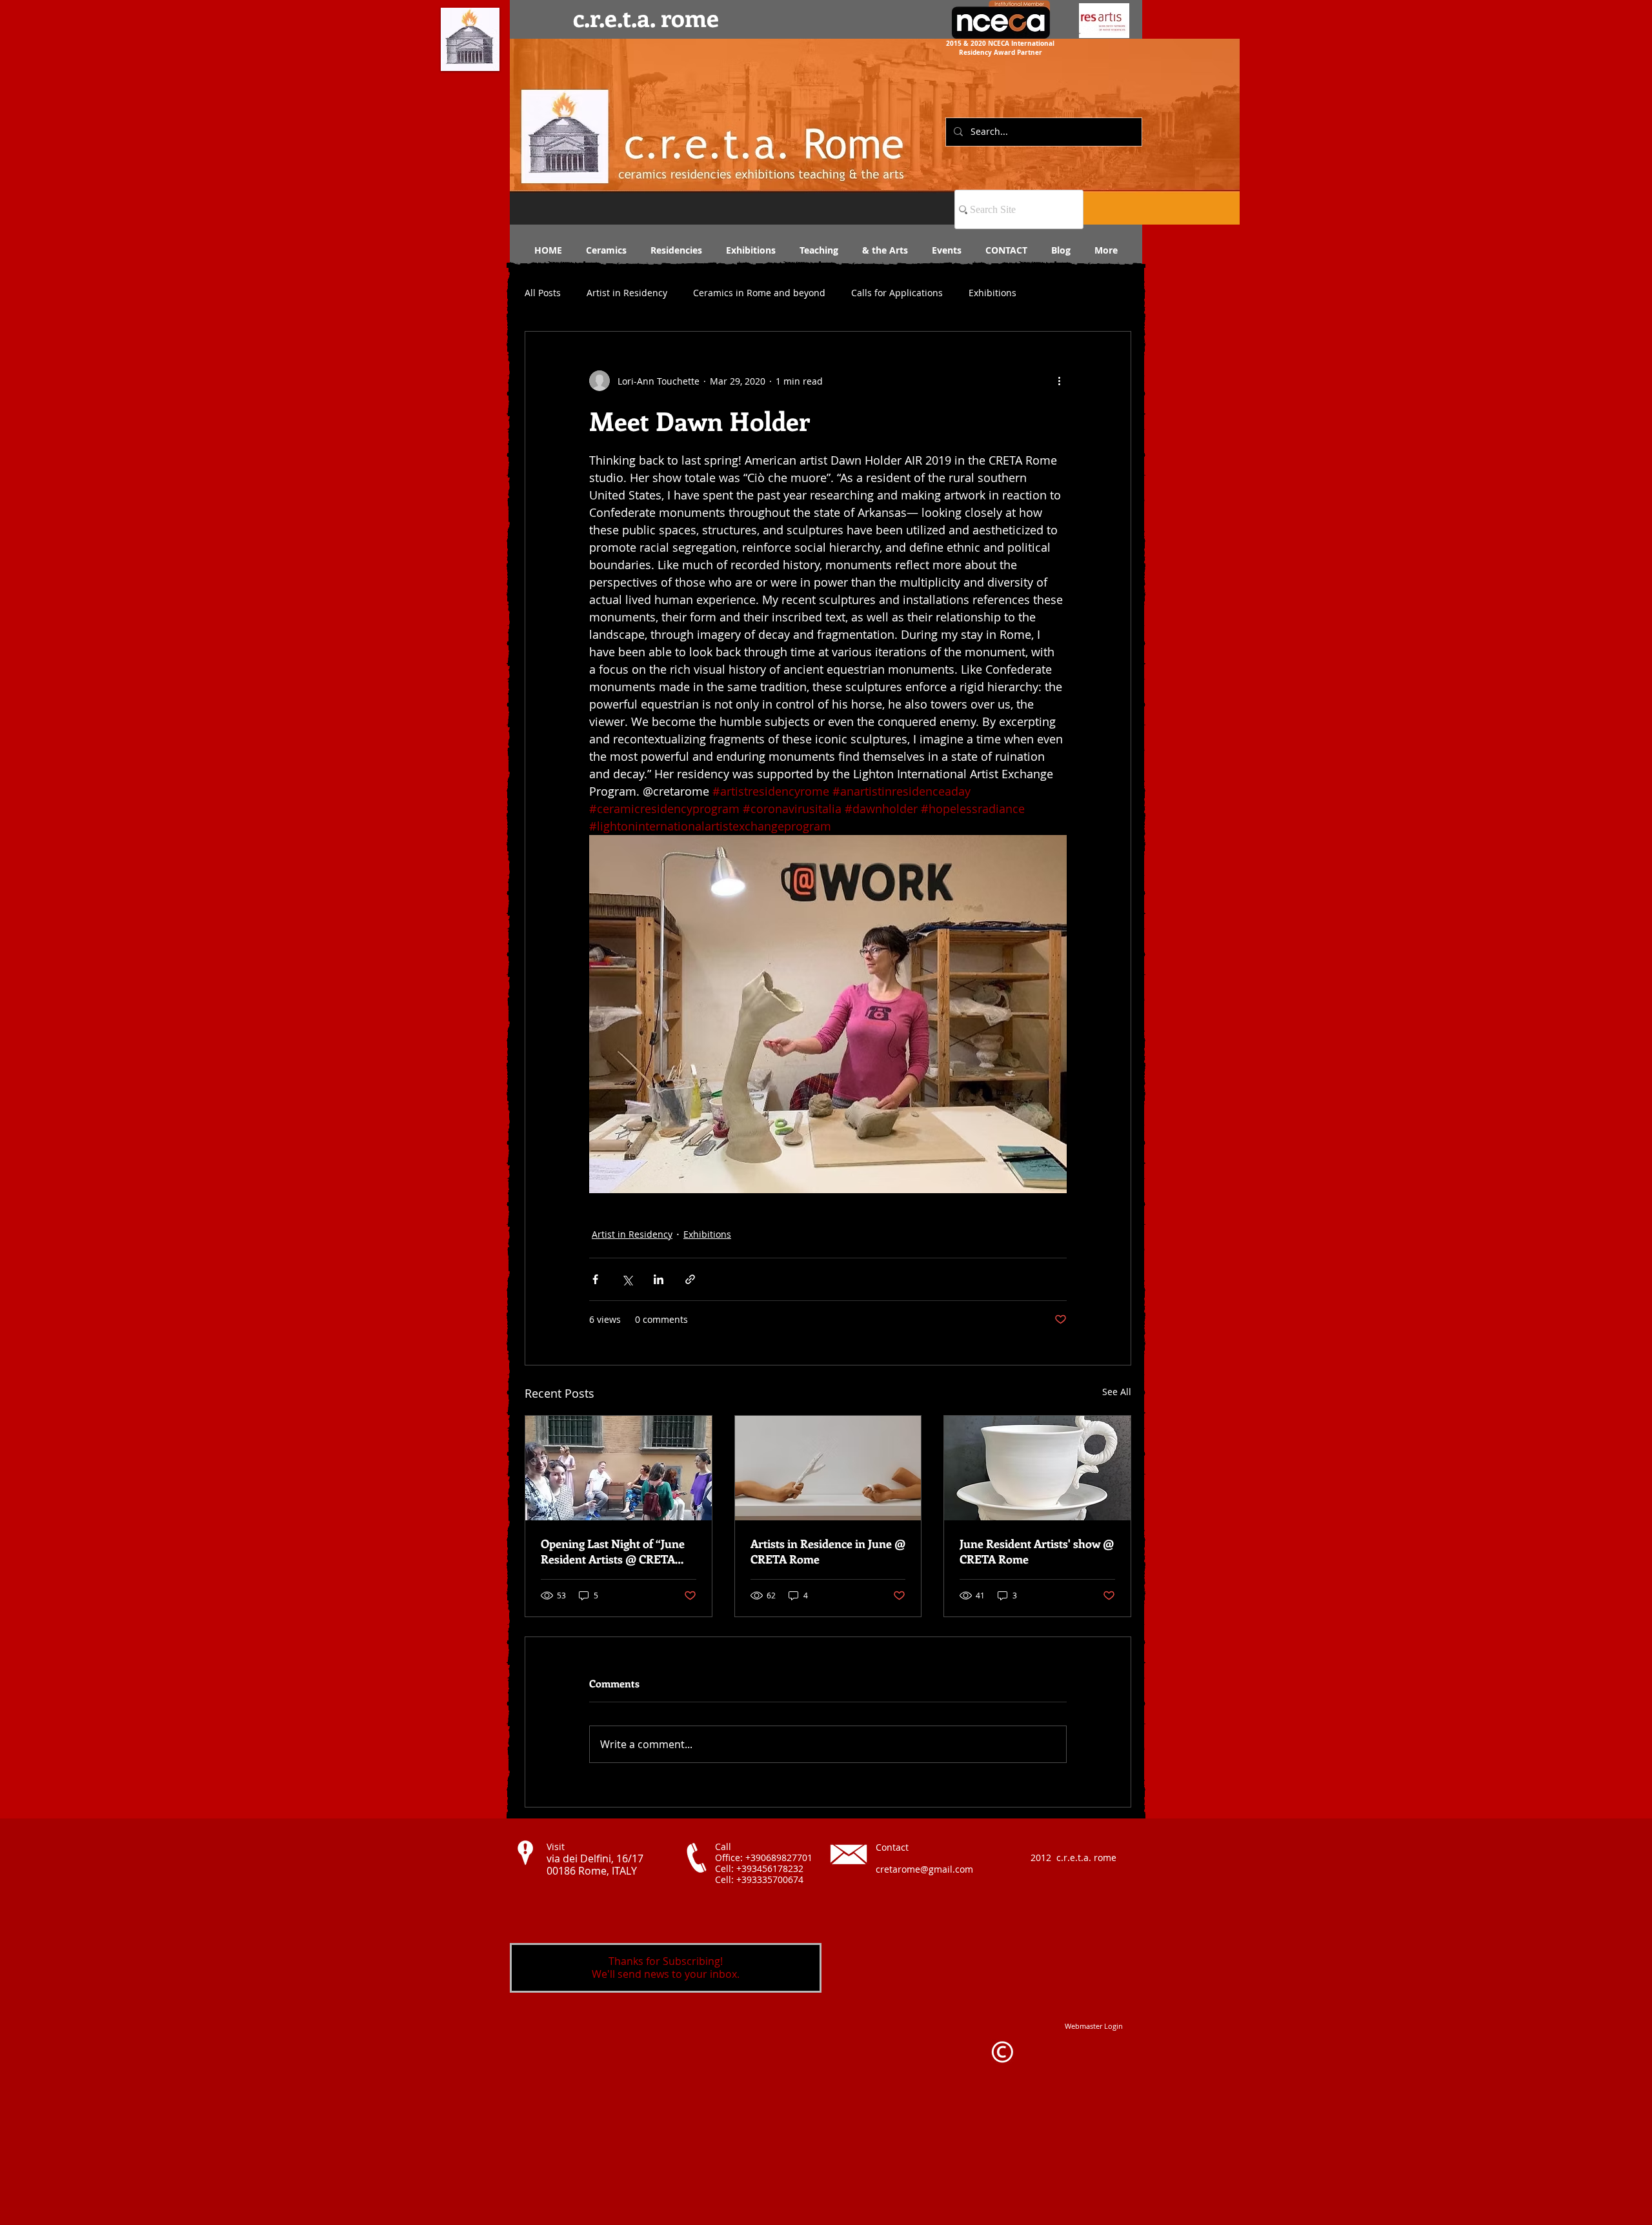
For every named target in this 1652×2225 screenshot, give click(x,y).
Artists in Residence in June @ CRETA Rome (828, 1551)
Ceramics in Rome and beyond (759, 293)
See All (1117, 1392)
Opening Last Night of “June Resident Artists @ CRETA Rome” (613, 1551)
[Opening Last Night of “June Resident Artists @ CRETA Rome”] (619, 1468)
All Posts (543, 293)
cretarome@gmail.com (924, 1869)
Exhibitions (992, 293)
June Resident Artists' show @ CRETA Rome (1037, 1551)
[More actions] (1059, 381)
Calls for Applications (897, 293)
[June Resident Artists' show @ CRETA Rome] (1037, 1468)
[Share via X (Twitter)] (627, 1279)
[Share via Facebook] (595, 1279)
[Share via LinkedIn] (659, 1279)
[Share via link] (690, 1279)
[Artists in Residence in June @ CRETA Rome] (828, 1468)
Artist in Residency (627, 293)
